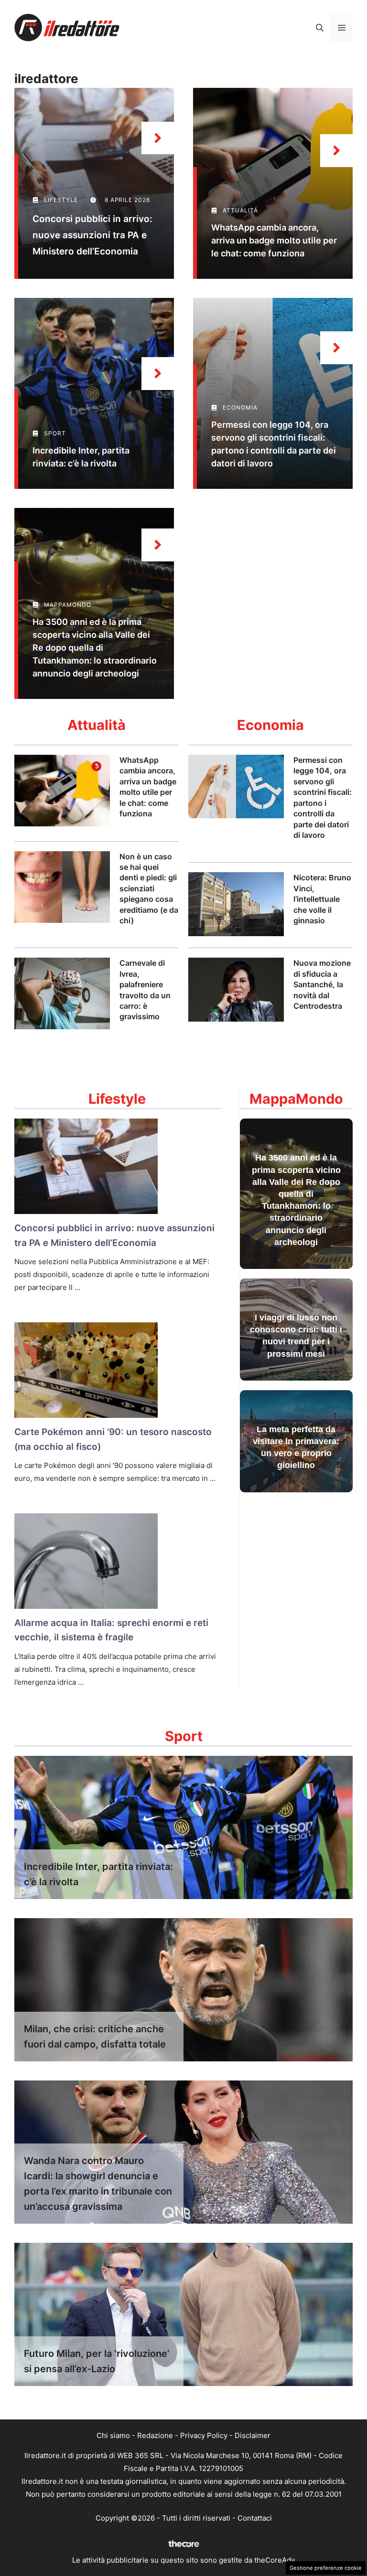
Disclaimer (253, 2435)
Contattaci (255, 2518)
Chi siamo (113, 2435)
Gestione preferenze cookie (326, 2568)
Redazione (155, 2435)
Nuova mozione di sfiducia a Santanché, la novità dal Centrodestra (322, 984)
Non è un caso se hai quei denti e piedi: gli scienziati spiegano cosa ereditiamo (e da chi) (149, 888)
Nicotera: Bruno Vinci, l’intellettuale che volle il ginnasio (322, 899)
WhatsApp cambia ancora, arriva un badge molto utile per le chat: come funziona (274, 240)
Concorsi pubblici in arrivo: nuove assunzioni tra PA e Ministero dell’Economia (92, 235)
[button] (320, 28)
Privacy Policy (204, 2435)
